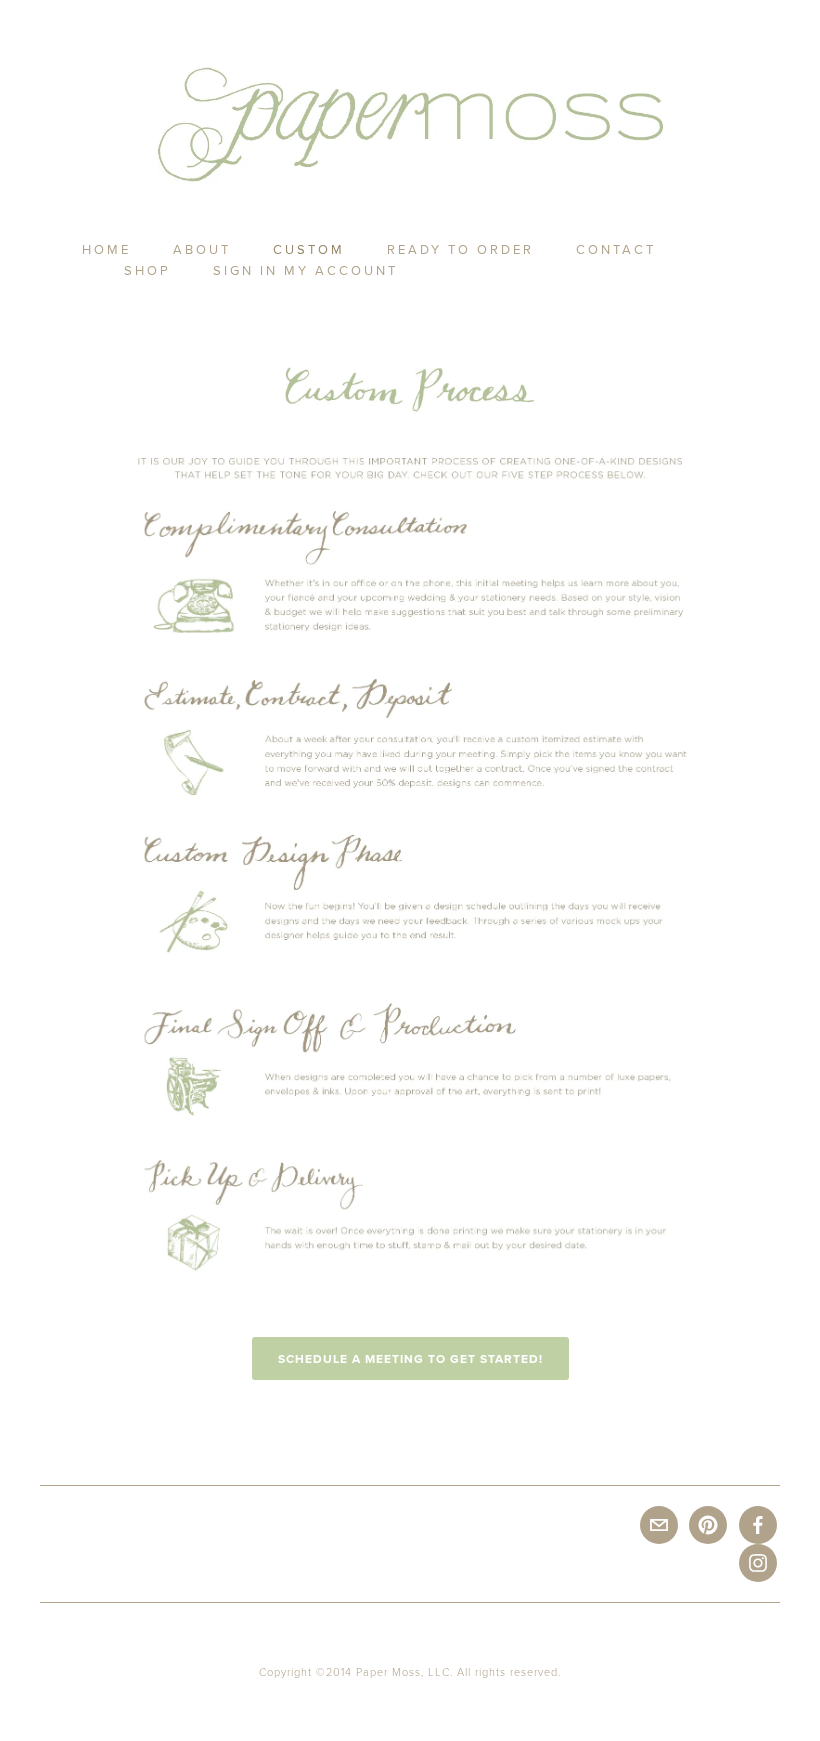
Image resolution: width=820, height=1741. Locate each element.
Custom (309, 249)
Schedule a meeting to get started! (410, 1358)
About (202, 249)
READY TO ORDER (460, 249)
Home (106, 249)
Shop (147, 270)
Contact (616, 249)
